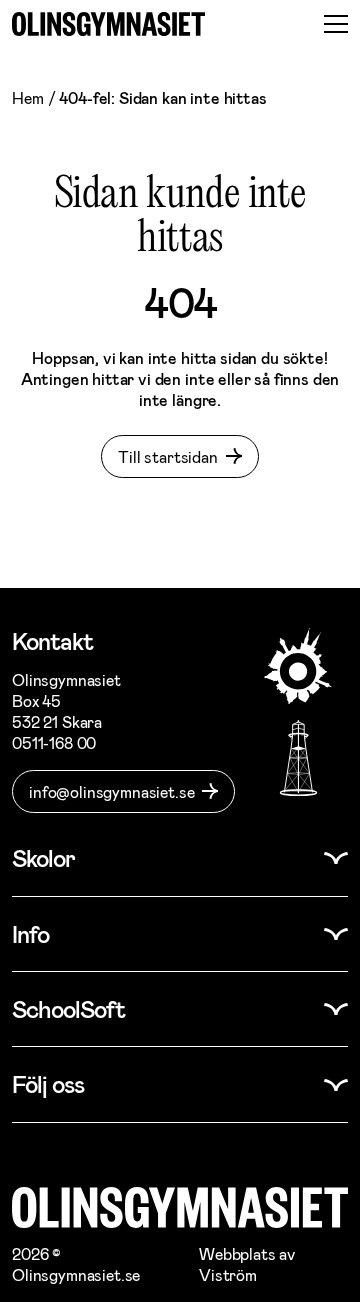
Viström (228, 1274)
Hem (28, 97)
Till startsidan (168, 456)
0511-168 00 (54, 742)
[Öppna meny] (336, 24)
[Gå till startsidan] (108, 24)
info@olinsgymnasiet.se (111, 791)
